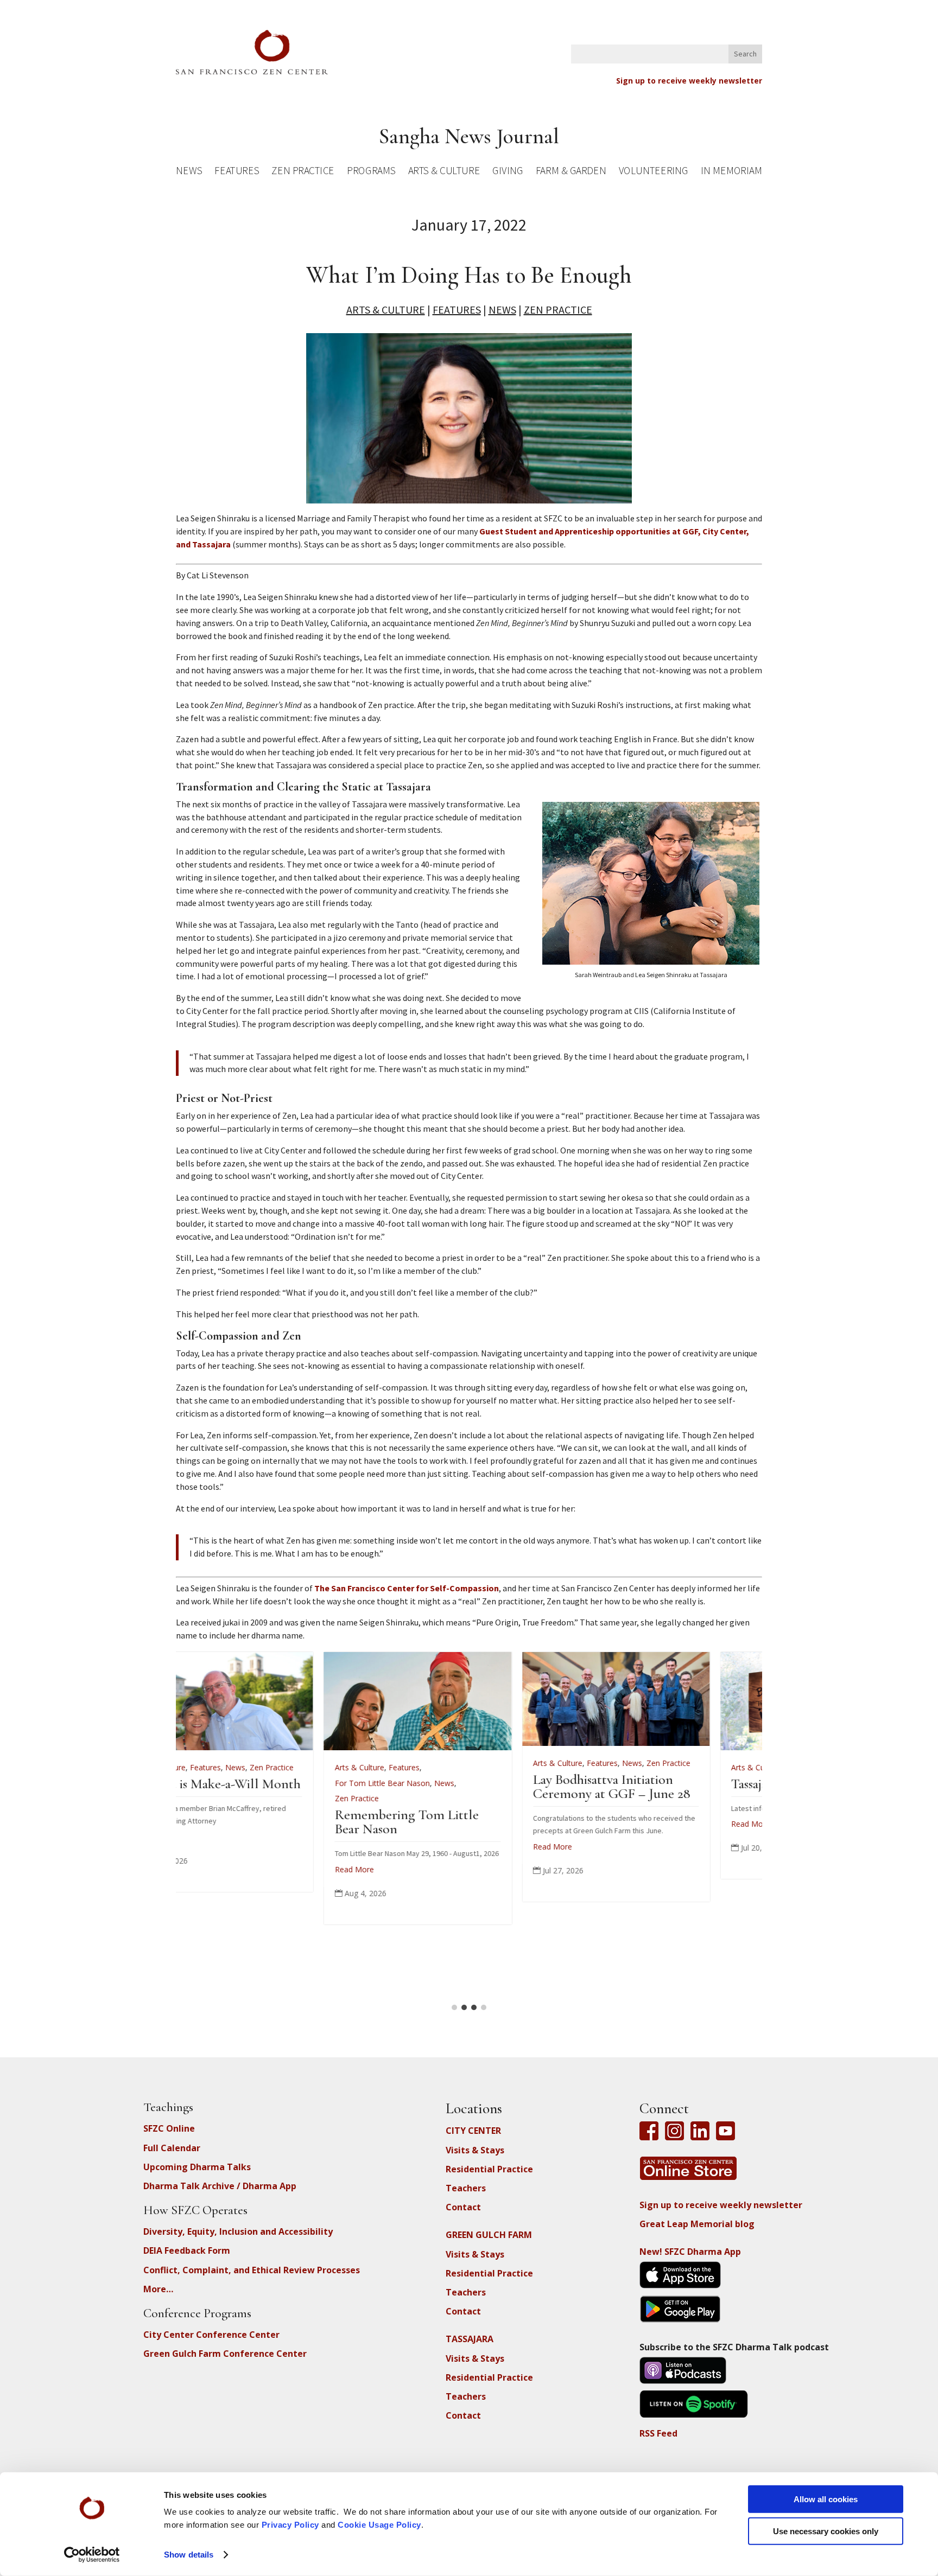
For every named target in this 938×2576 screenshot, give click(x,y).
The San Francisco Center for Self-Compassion (407, 1588)
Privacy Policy (290, 2525)
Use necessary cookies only (826, 2531)
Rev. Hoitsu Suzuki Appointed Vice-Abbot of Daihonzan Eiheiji (457, 1798)
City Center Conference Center (211, 2335)
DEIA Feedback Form (187, 2250)
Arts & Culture (444, 172)
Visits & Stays (475, 2150)
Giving (508, 172)
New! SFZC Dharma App (690, 2252)
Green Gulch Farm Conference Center (225, 2354)
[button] (454, 2007)
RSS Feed (658, 2433)
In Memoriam (731, 172)
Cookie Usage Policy (379, 2525)
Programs (371, 172)
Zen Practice (303, 172)
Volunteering (654, 172)
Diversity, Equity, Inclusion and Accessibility (238, 2231)
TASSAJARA (470, 2339)
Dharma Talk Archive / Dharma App (220, 2186)
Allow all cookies (826, 2499)
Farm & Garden (571, 172)
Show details (189, 2555)
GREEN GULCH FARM (489, 2235)
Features (237, 172)
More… (158, 2289)
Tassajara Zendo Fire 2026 (258, 1784)
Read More (207, 1824)
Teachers (466, 2188)
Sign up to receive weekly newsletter (689, 81)
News (189, 172)
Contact (463, 2207)
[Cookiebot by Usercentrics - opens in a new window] (92, 2555)
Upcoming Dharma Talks (197, 2167)
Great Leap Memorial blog (697, 2224)
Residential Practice (489, 2169)
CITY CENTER (473, 2131)
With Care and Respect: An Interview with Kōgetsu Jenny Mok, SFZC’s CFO (667, 1798)
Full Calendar (172, 2148)
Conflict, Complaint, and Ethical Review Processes (252, 2270)
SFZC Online (169, 2128)
